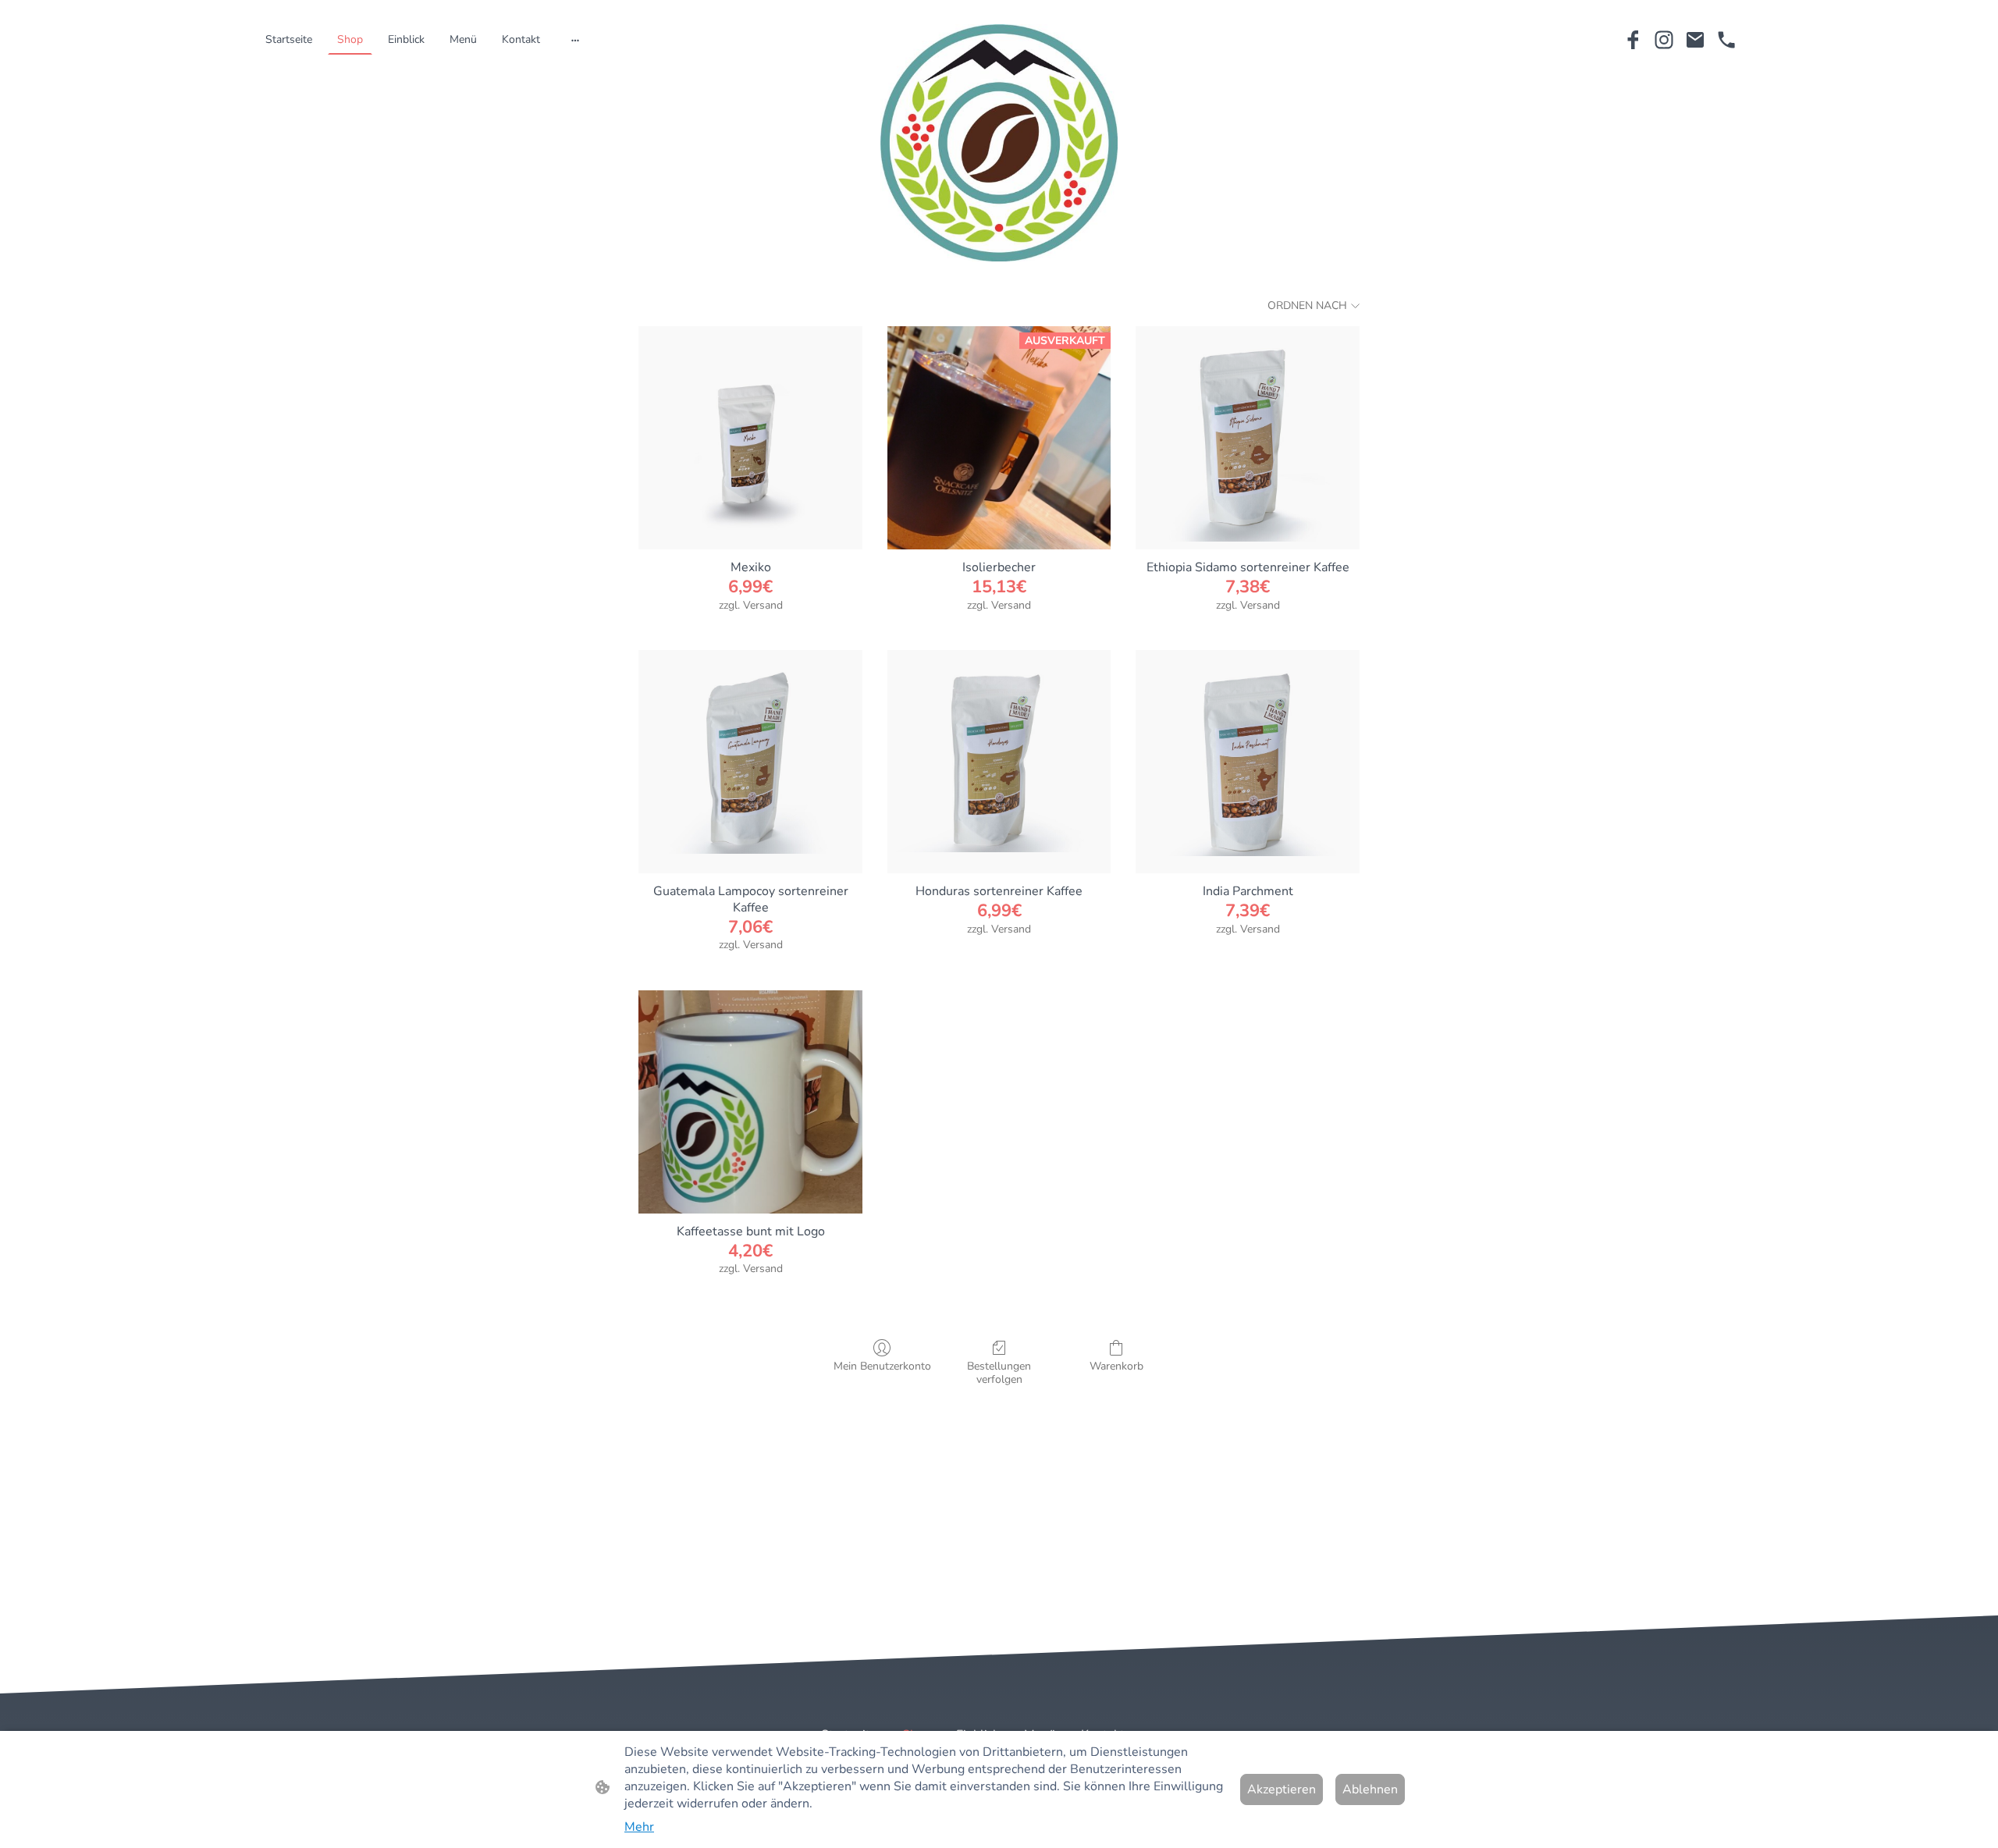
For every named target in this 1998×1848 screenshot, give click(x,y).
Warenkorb (1116, 1366)
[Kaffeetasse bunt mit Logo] (750, 1102)
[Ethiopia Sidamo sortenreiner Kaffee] (1248, 438)
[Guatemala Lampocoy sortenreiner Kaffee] (750, 762)
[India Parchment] (1248, 762)
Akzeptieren (1282, 1789)
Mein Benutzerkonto (882, 1366)
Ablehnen (1370, 1789)
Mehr (639, 1827)
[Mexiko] (750, 438)
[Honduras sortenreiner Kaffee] (999, 762)
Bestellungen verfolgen (999, 1373)
